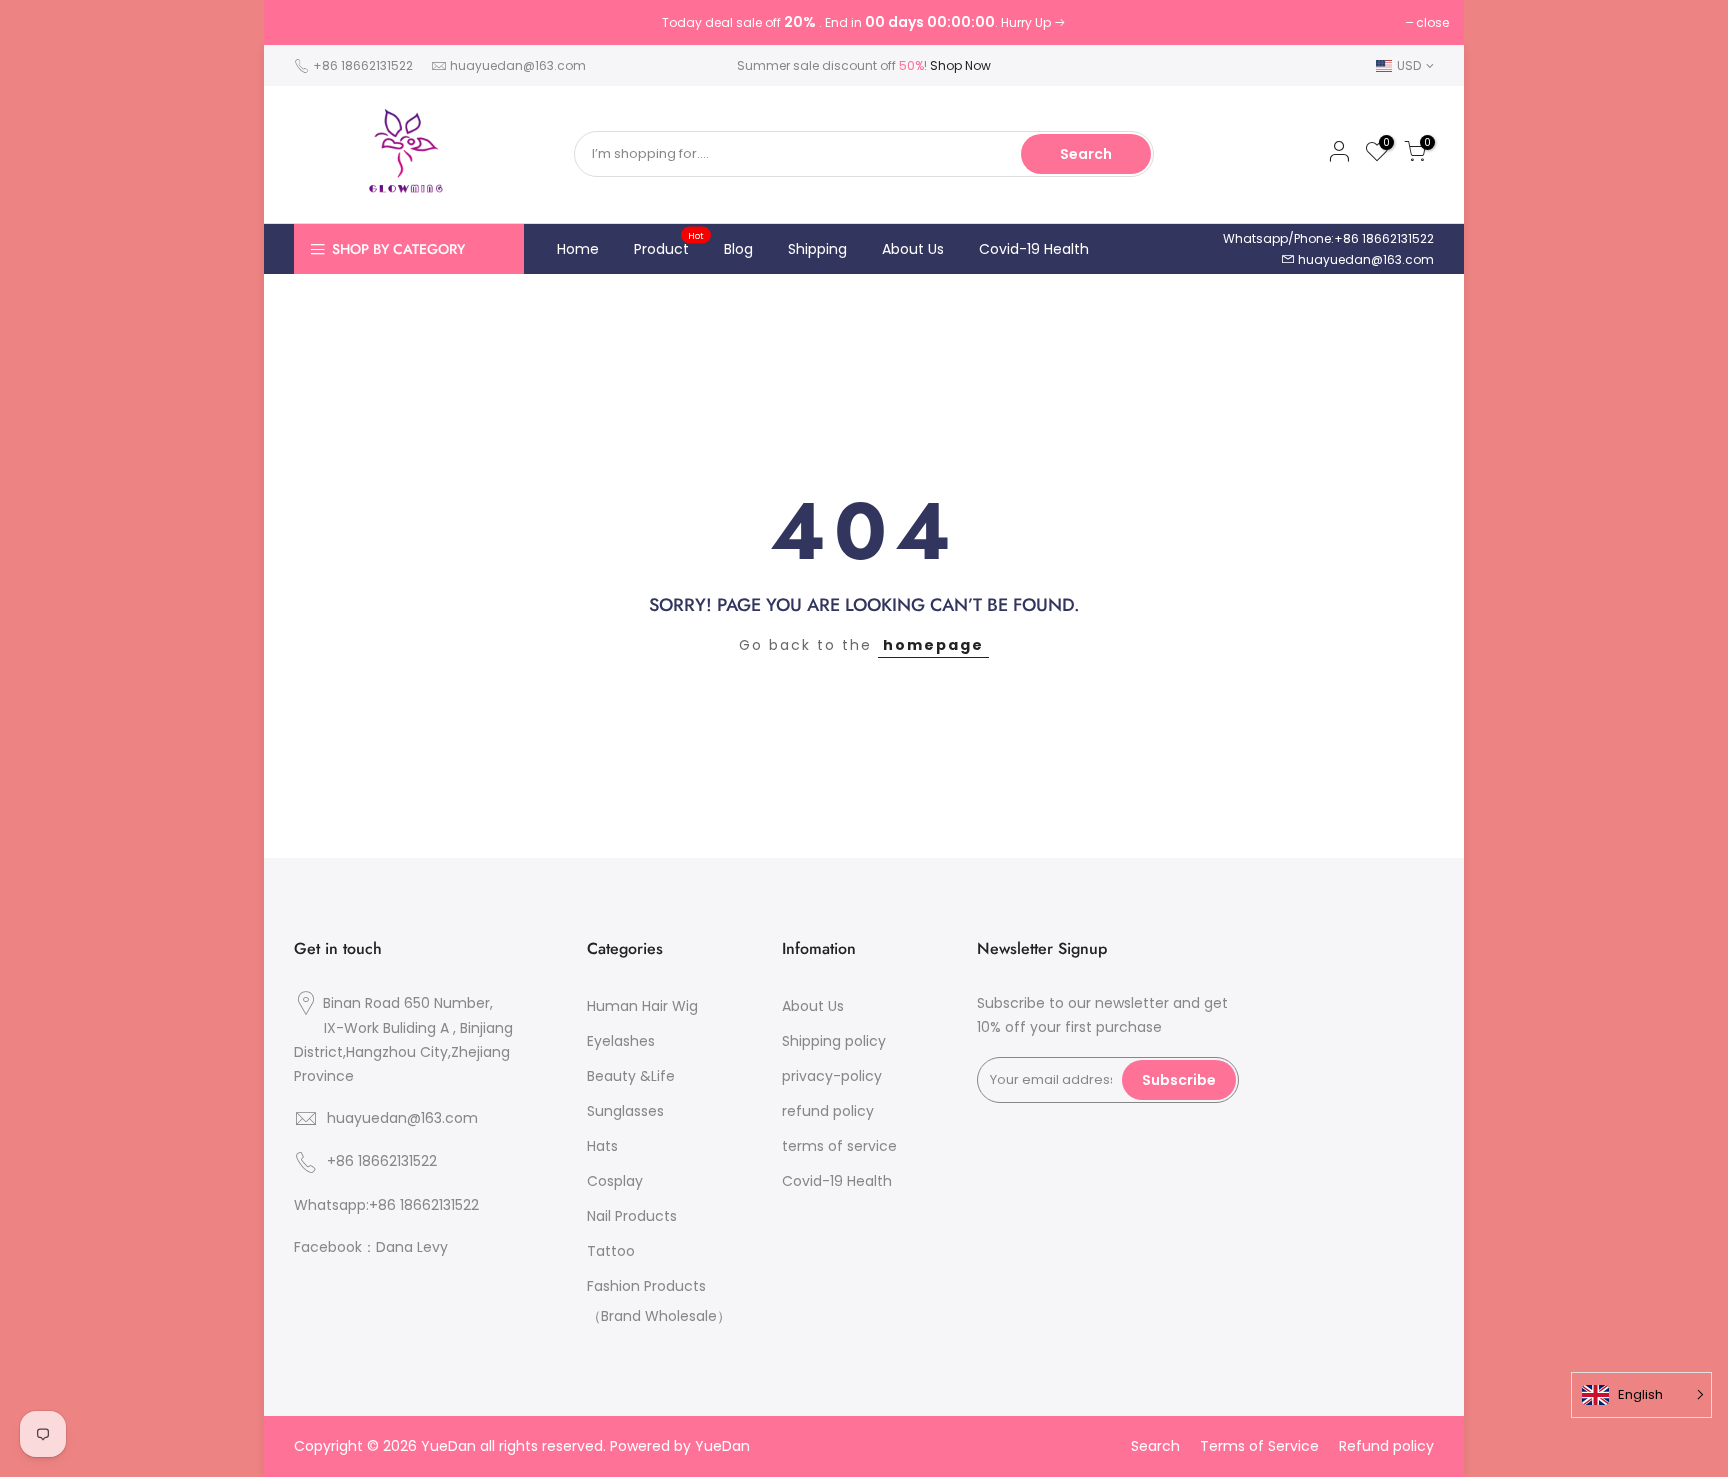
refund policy (828, 1111)
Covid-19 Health (1034, 249)
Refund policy (1386, 1446)
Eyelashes (621, 1041)
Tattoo (611, 1251)
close (1432, 22)
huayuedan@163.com (518, 65)
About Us (913, 249)
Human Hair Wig (642, 1006)
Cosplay (615, 1181)
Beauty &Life (631, 1076)
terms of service (839, 1146)
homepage (933, 645)
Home (578, 249)
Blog (738, 249)
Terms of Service (1259, 1446)
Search (1086, 154)
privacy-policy (832, 1076)
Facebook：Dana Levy (371, 1247)
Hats (602, 1146)
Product (669, 244)
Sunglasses (625, 1111)
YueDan (722, 1446)
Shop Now (960, 65)
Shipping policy (834, 1041)
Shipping (817, 249)
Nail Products (632, 1216)
